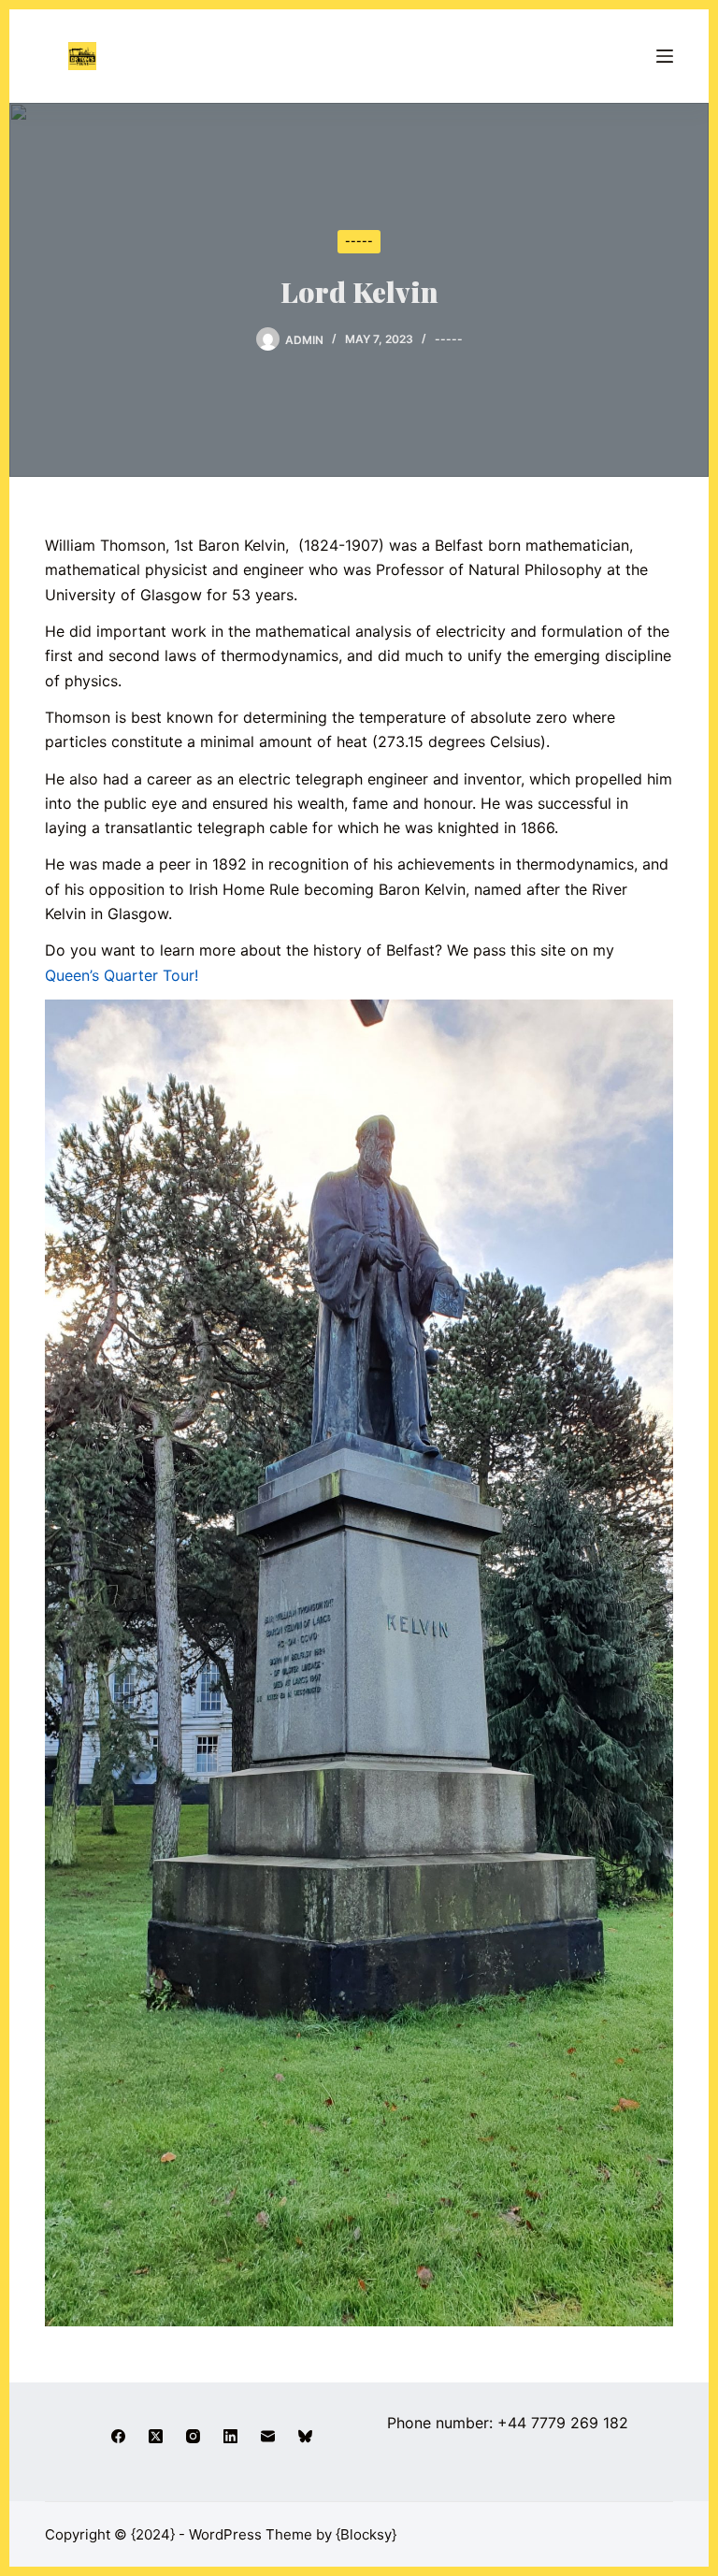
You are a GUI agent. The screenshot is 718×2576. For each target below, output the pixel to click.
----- (359, 241)
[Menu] (665, 56)
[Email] (268, 2436)
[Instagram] (193, 2436)
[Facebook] (118, 2436)
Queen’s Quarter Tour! (122, 975)
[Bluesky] (305, 2436)
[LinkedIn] (230, 2436)
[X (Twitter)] (156, 2436)
